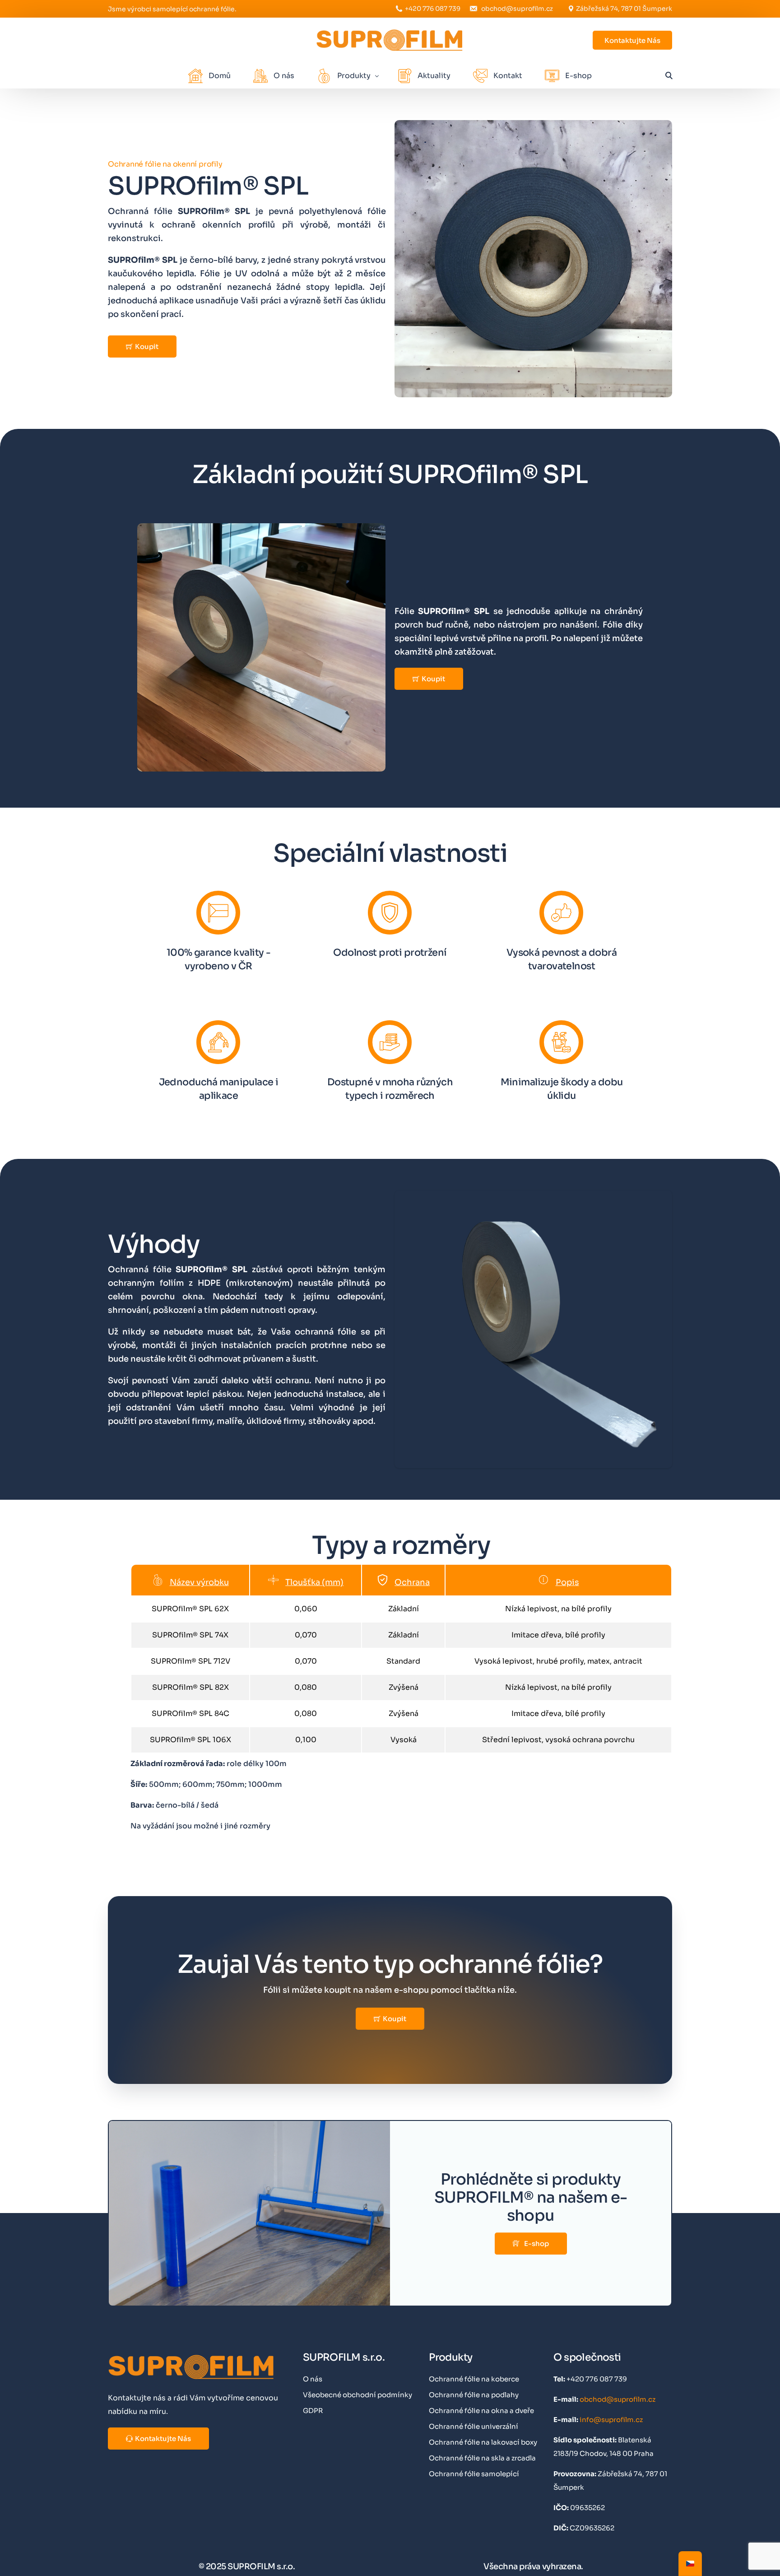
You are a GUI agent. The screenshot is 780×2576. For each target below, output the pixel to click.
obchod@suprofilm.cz (517, 9)
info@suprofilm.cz (611, 2420)
